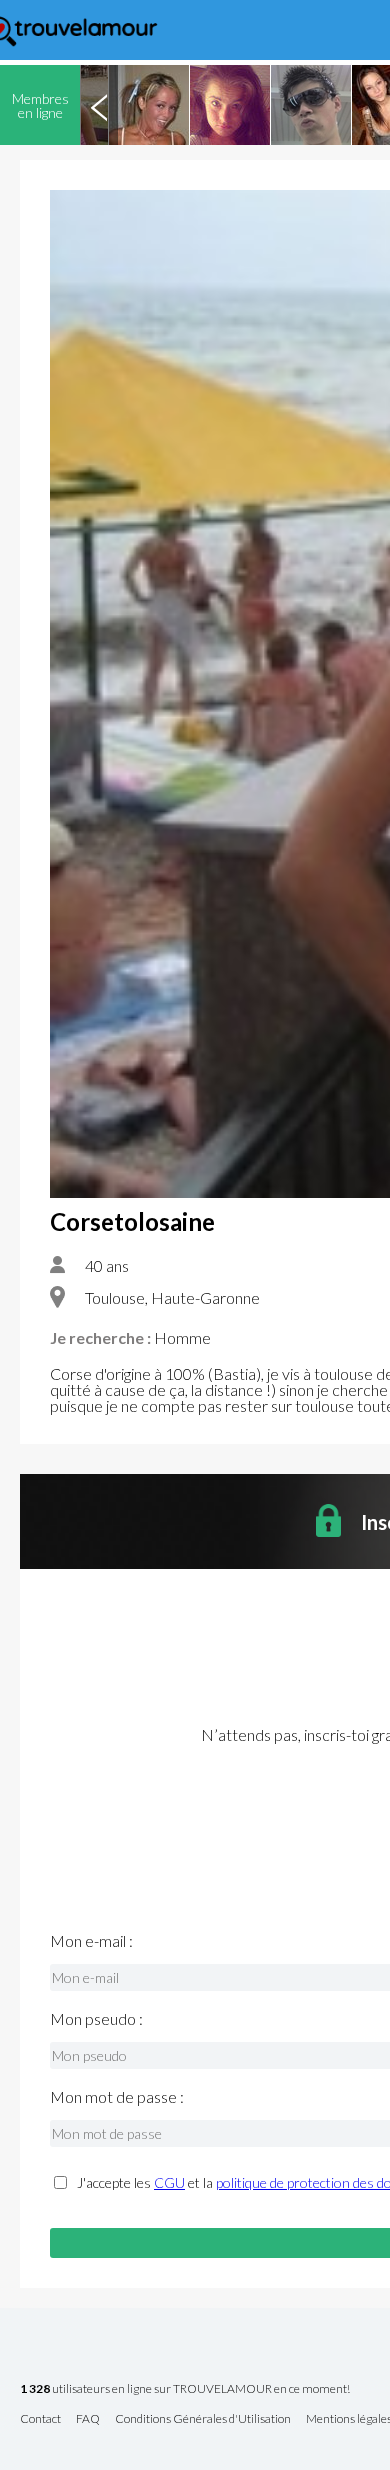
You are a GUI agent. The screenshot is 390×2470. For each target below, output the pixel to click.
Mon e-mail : (91, 1941)
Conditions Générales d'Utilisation (203, 2419)
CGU (169, 2182)
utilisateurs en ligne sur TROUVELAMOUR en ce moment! (185, 2389)
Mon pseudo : (96, 2019)
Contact (40, 2419)
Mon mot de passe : (117, 2097)
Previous (99, 105)
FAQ (88, 2419)
